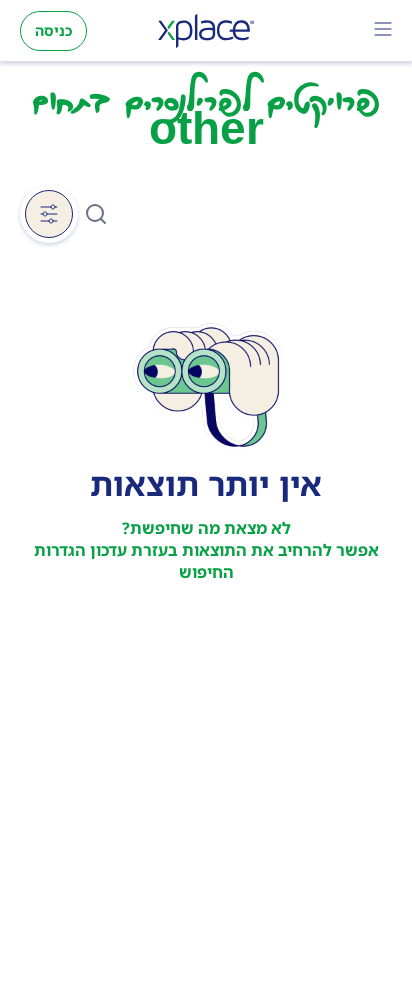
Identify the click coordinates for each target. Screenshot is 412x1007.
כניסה (53, 30)
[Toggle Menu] (383, 31)
